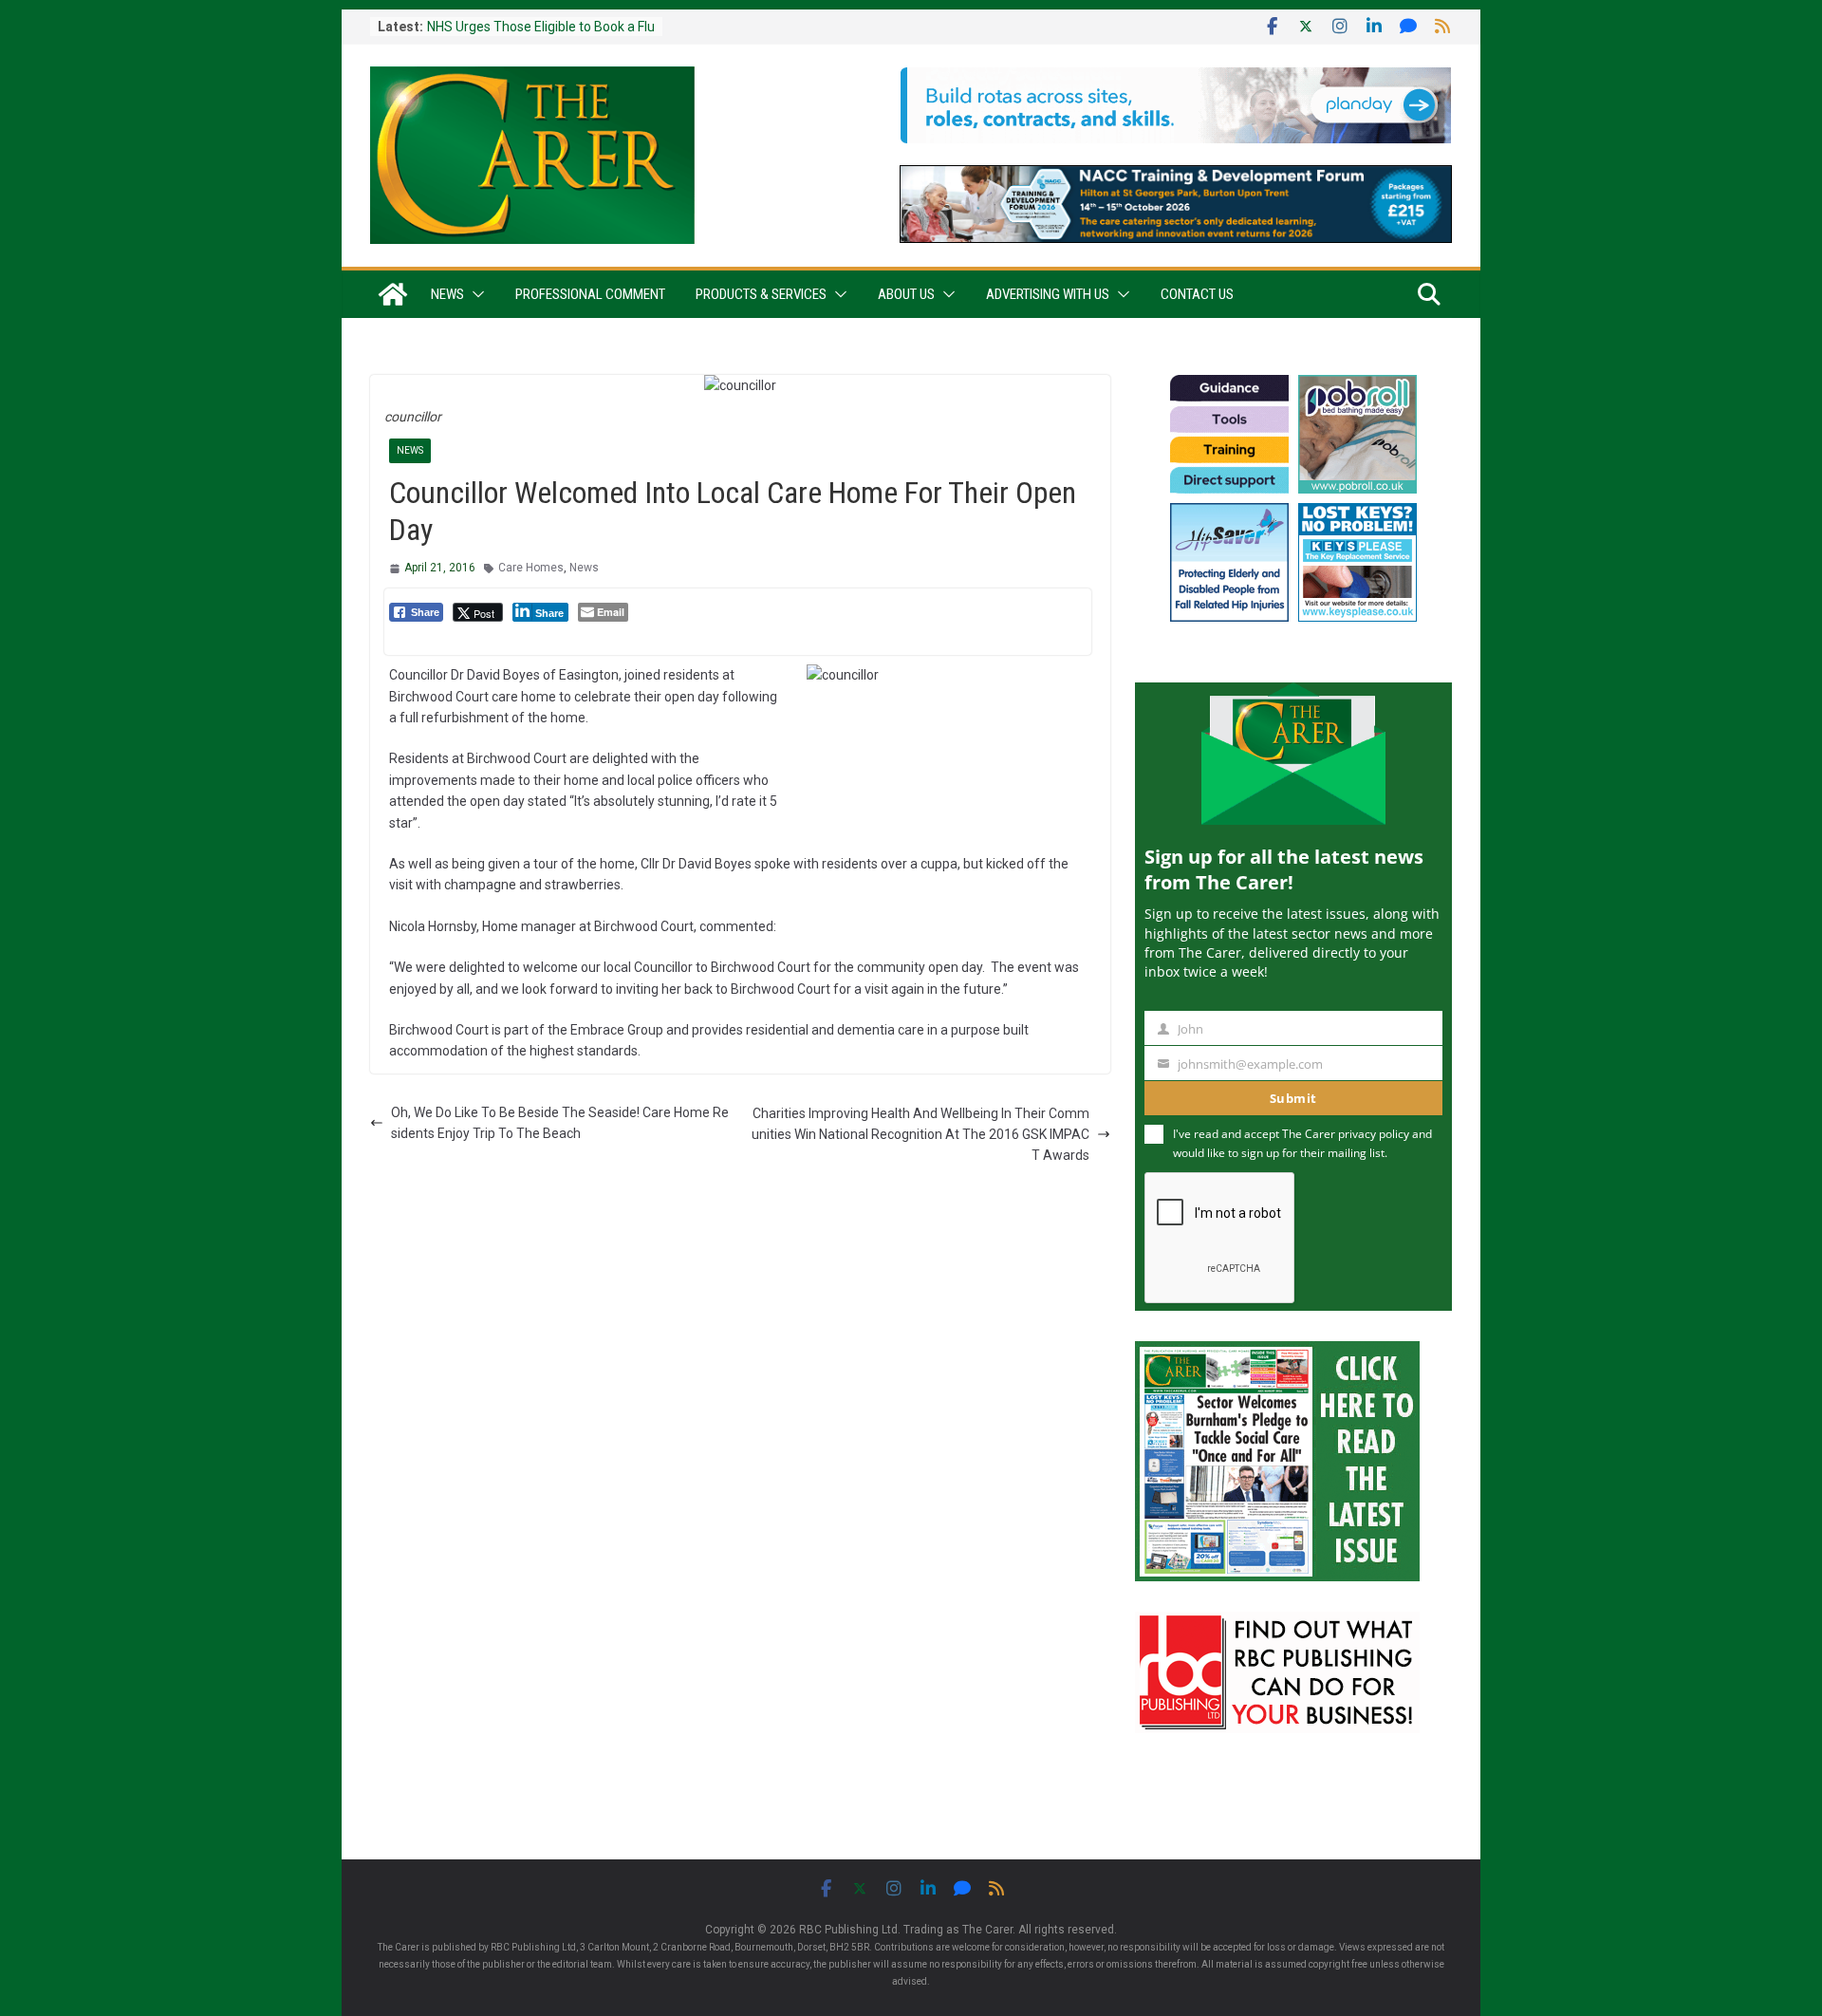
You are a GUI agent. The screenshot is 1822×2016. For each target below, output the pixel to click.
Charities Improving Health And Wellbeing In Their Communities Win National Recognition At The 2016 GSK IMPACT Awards (920, 1135)
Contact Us (1197, 294)
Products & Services (761, 294)
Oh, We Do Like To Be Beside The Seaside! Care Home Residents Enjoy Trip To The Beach (560, 1123)
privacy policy (1374, 1134)
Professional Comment (590, 294)
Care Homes (531, 568)
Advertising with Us (1048, 294)
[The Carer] (393, 294)
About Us (906, 294)
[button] (474, 294)
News (447, 294)
